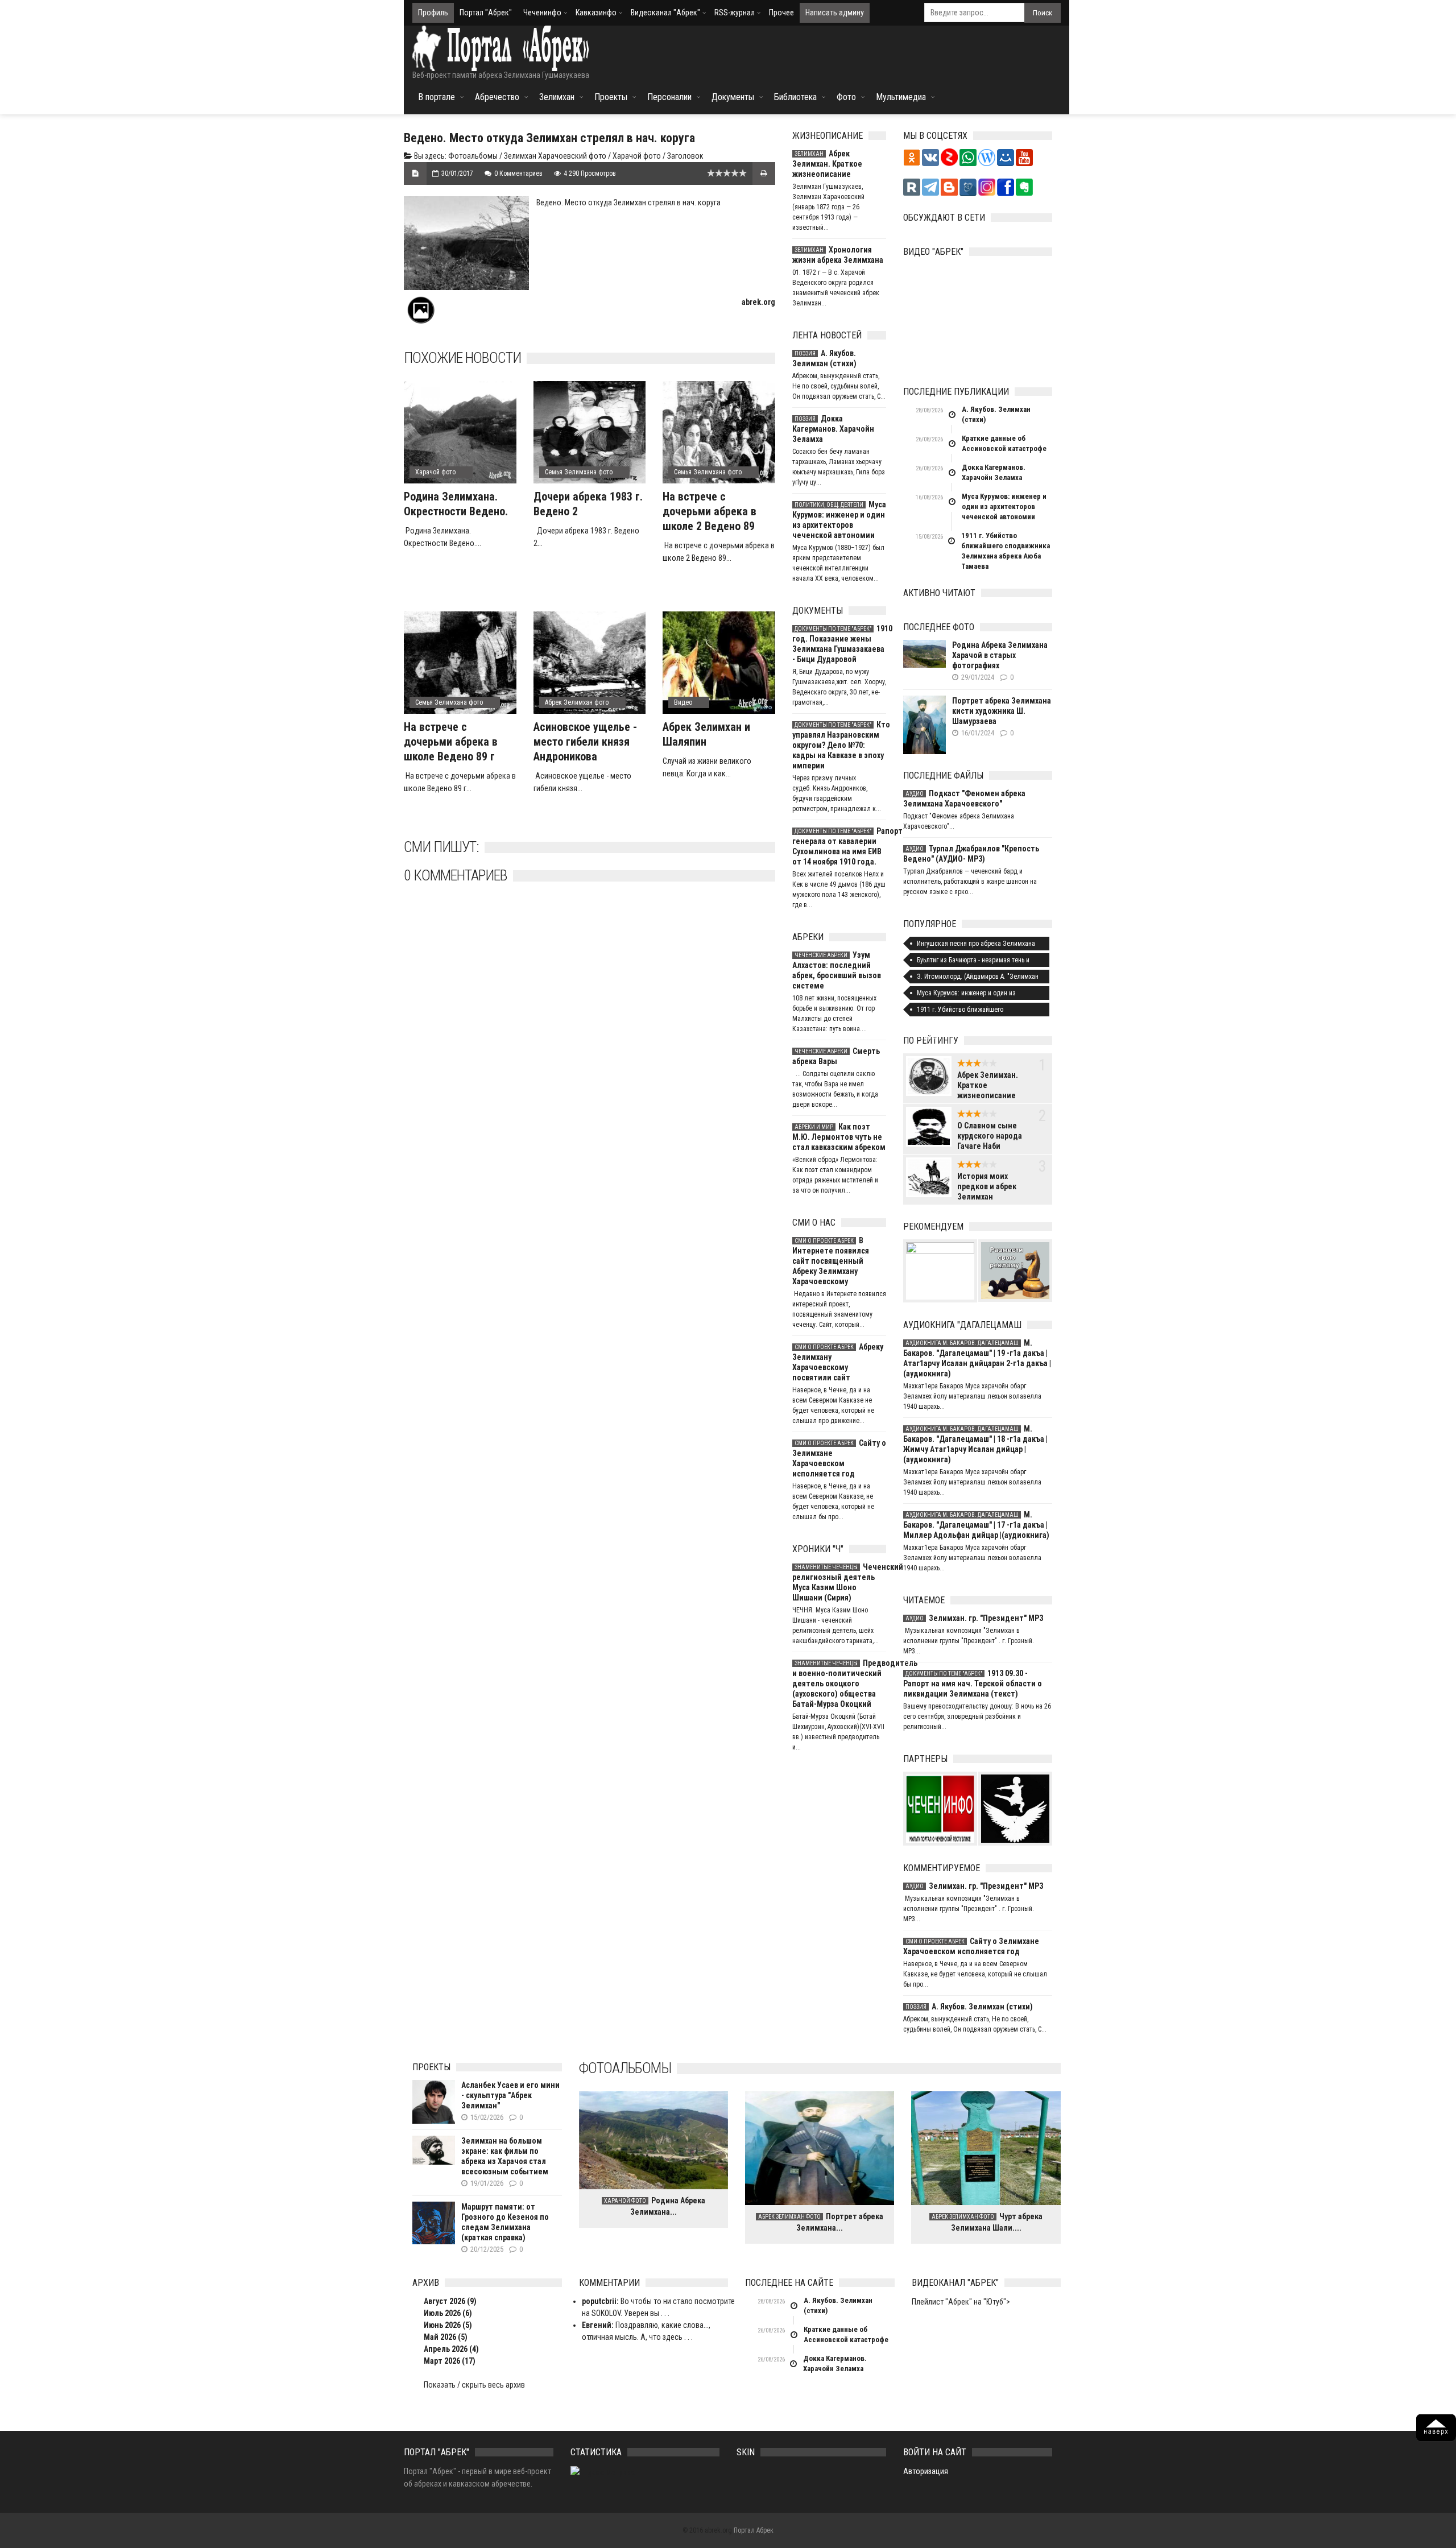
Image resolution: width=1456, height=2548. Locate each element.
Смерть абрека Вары (836, 1056)
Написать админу (835, 13)
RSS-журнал (735, 13)
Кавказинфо (596, 13)
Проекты (611, 97)
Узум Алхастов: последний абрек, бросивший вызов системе (837, 970)
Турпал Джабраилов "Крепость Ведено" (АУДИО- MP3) (971, 854)
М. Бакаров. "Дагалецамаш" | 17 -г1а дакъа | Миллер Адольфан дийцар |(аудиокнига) (976, 1525)
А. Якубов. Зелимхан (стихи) (824, 358)
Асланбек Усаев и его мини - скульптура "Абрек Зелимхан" (510, 2095)
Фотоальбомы (473, 156)
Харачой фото (637, 156)
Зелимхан (557, 97)
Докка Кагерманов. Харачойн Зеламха (833, 429)
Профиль (433, 13)
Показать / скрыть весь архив (474, 2385)
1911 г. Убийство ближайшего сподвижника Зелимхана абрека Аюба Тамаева (1006, 551)
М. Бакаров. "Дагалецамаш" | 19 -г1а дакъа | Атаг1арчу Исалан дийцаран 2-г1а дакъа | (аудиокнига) (977, 1358)
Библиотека (795, 97)
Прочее (781, 13)
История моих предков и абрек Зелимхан (987, 1186)
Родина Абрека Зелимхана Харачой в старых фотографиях (1000, 655)
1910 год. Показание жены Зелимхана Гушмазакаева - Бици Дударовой (839, 644)
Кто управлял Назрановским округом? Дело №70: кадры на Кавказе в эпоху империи (839, 745)
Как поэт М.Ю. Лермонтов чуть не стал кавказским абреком (839, 1137)
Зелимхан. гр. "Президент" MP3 (974, 1618)
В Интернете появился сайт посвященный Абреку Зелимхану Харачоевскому (831, 1261)
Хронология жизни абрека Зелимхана (838, 255)
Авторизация (926, 2471)
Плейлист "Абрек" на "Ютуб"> (961, 2302)
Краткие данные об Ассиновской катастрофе (1004, 443)
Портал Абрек (754, 2530)
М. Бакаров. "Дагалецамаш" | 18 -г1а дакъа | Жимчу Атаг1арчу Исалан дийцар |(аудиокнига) (975, 1444)
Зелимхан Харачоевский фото (555, 156)
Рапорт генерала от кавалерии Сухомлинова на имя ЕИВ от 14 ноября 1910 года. (839, 846)
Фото (846, 97)
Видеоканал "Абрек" (665, 13)
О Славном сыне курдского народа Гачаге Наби (990, 1136)
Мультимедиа (901, 97)
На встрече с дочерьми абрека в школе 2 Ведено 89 (710, 511)
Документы (733, 97)
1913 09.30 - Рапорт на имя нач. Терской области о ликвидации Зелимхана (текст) (973, 1683)
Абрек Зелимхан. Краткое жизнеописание (827, 164)
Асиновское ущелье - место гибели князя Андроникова (585, 742)
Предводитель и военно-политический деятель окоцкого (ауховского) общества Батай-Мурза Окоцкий (839, 1683)
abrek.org (758, 302)
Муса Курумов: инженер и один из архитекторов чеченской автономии (839, 520)
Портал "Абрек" (486, 13)
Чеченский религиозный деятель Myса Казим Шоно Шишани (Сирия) (839, 1582)
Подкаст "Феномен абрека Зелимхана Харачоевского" (964, 799)
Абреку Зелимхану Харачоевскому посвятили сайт (838, 1362)
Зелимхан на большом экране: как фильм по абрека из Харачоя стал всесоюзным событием (505, 2156)
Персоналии (669, 97)
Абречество (497, 97)
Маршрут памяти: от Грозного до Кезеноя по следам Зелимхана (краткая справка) (505, 2222)
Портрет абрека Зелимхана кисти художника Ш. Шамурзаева (1002, 711)
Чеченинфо (542, 13)
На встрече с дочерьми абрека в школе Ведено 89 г (451, 742)
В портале (437, 97)
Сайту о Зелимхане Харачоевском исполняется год (839, 1458)
